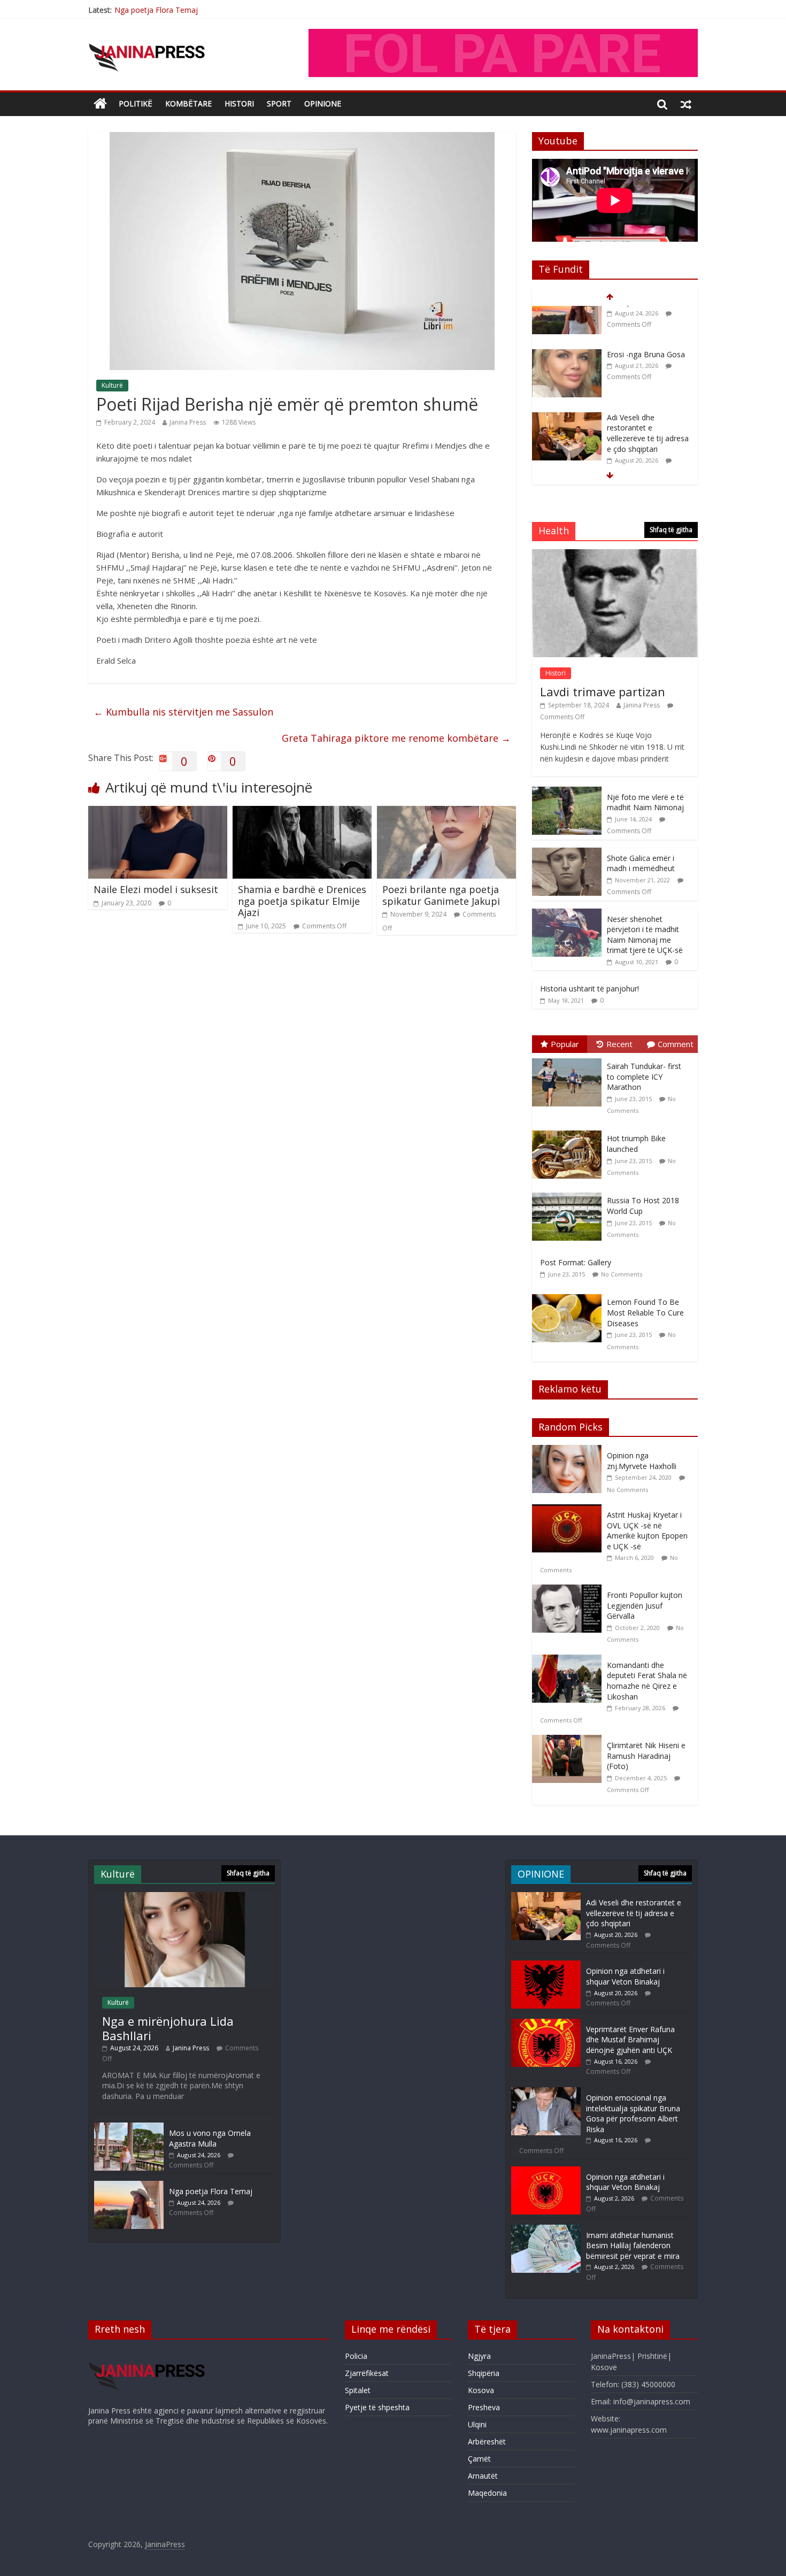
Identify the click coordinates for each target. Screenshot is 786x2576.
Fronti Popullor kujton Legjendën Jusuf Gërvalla (645, 1605)
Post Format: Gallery (576, 1262)
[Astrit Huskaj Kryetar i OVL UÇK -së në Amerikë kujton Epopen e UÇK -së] (569, 1510)
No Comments (622, 1274)
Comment (676, 1044)
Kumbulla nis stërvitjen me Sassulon (183, 712)
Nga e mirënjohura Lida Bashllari (168, 2028)
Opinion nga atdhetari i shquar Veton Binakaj (625, 1976)
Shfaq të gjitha (671, 530)
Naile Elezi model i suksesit (156, 889)
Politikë (136, 103)
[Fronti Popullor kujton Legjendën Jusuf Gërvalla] (569, 1590)
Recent (619, 1044)
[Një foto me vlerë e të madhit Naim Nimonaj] (567, 792)
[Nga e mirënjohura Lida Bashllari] (184, 1897)
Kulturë (112, 385)
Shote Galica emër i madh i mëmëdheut (641, 863)
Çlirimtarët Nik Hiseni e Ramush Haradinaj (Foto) (646, 1756)
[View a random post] (686, 104)
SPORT (279, 103)
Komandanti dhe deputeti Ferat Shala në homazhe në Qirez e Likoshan (647, 1681)
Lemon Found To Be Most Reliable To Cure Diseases (645, 1312)
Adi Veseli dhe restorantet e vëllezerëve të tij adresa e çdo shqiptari (648, 393)
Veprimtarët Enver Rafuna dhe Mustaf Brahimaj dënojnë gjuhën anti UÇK (630, 2040)
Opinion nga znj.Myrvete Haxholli (642, 1461)
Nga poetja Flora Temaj (156, 10)
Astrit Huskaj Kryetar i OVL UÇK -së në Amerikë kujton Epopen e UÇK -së (647, 1531)
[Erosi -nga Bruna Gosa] (567, 314)
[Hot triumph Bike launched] (569, 1131)
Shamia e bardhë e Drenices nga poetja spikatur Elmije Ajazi (302, 901)
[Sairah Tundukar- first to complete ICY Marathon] (569, 1059)
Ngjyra (479, 2356)
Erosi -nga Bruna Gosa (646, 314)
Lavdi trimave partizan (603, 691)
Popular (565, 1044)
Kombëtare (188, 103)
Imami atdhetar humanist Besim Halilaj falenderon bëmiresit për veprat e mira (633, 2246)
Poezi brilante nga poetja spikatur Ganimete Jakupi (441, 895)
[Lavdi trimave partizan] (615, 555)
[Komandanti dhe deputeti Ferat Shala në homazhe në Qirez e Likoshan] (569, 1660)
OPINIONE (323, 103)
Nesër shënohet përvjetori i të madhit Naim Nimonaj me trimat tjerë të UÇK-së (645, 935)
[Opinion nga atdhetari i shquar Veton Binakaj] (546, 1966)
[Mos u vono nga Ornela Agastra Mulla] (129, 2128)
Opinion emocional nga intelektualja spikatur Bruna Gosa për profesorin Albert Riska (633, 2113)
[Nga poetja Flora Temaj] (129, 2186)
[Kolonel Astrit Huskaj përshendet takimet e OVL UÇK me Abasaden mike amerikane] (567, 456)
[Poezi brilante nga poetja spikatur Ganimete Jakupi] (446, 812)
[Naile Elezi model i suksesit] (158, 812)
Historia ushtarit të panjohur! (589, 989)
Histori (239, 103)
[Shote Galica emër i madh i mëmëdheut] (567, 853)
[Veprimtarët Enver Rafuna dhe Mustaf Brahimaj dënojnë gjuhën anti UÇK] (546, 2024)
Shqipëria (484, 2373)
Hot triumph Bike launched (636, 1144)
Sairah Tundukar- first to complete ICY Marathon (644, 1076)
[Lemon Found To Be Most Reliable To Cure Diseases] (569, 1294)
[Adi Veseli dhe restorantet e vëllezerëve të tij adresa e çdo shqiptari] (567, 377)
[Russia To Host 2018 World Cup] (569, 1193)
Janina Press (188, 422)
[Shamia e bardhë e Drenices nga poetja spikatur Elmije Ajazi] (302, 812)
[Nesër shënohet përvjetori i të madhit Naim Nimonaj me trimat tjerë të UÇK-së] (567, 914)
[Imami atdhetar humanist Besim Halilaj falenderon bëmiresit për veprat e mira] (546, 2230)
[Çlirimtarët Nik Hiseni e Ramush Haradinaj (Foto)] (569, 1740)
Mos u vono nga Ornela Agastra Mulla (210, 2138)
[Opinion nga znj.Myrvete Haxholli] (569, 1451)
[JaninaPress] (100, 104)
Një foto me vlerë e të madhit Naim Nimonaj (645, 802)
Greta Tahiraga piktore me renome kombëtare (396, 738)
